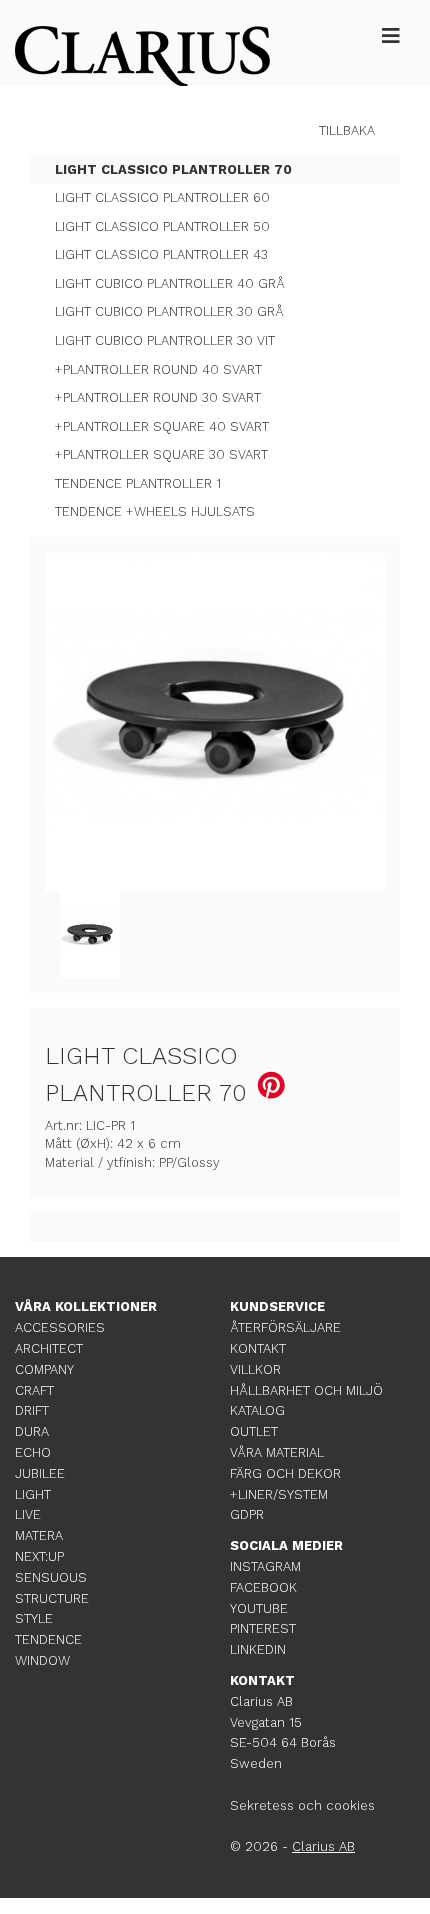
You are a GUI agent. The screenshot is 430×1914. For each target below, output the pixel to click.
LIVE (28, 1514)
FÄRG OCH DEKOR (285, 1473)
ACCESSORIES (60, 1327)
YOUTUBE (259, 1608)
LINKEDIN (258, 1649)
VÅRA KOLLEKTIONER (86, 1306)
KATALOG (257, 1410)
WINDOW (42, 1660)
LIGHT (33, 1494)
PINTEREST (263, 1628)
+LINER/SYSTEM (279, 1494)
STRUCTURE (52, 1598)
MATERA (39, 1535)
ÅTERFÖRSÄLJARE (285, 1327)
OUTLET (254, 1431)
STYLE (34, 1618)
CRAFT (34, 1390)
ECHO (33, 1452)
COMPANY (44, 1369)
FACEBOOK (263, 1587)
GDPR (247, 1514)
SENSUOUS (51, 1577)
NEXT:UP (39, 1556)
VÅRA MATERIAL (277, 1452)
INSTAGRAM (265, 1566)
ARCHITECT (49, 1348)
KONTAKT (258, 1348)
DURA (32, 1431)
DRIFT (32, 1410)
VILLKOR (255, 1369)
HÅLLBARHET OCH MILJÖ (306, 1390)
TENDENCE (48, 1639)
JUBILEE (40, 1473)
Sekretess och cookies (302, 1805)
